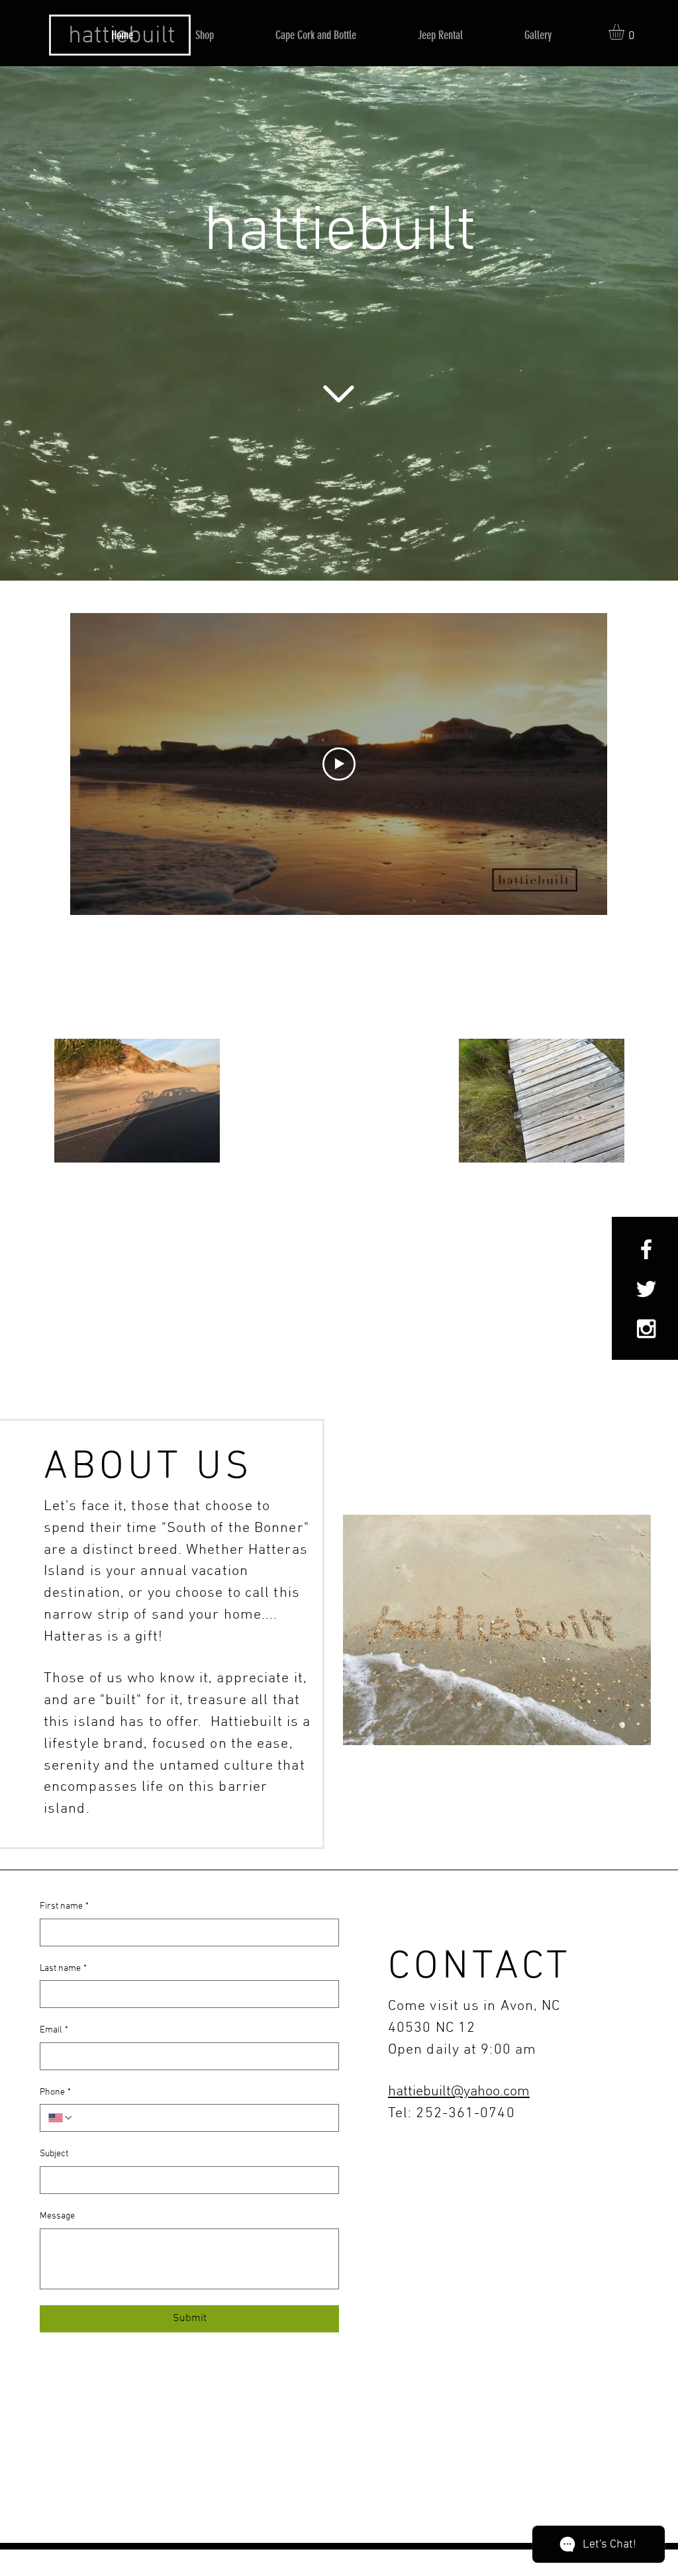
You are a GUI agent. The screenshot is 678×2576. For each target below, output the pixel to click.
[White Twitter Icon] (646, 1289)
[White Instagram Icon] (646, 1329)
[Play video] (339, 764)
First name (64, 1906)
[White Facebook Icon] (646, 1249)
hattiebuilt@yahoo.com (459, 2092)
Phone (55, 2092)
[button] (626, 32)
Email (54, 2030)
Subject (54, 2154)
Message (57, 2216)
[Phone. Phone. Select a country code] (61, 2118)
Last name (63, 1969)
